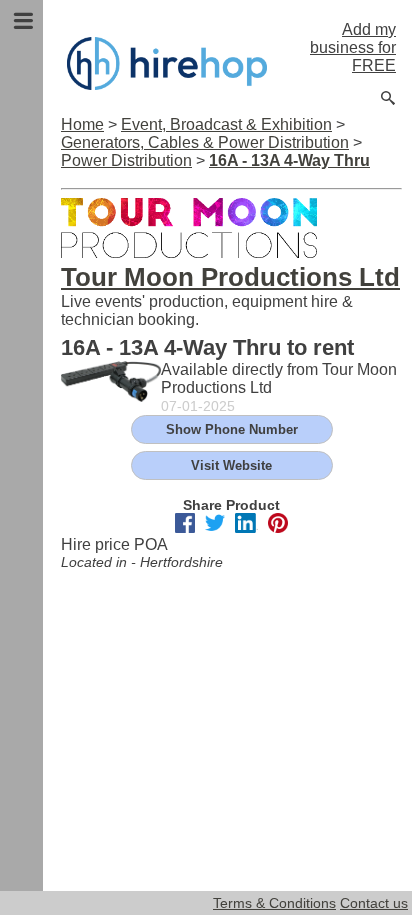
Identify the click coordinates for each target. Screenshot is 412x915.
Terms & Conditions (274, 903)
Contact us (374, 903)
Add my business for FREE (353, 47)
